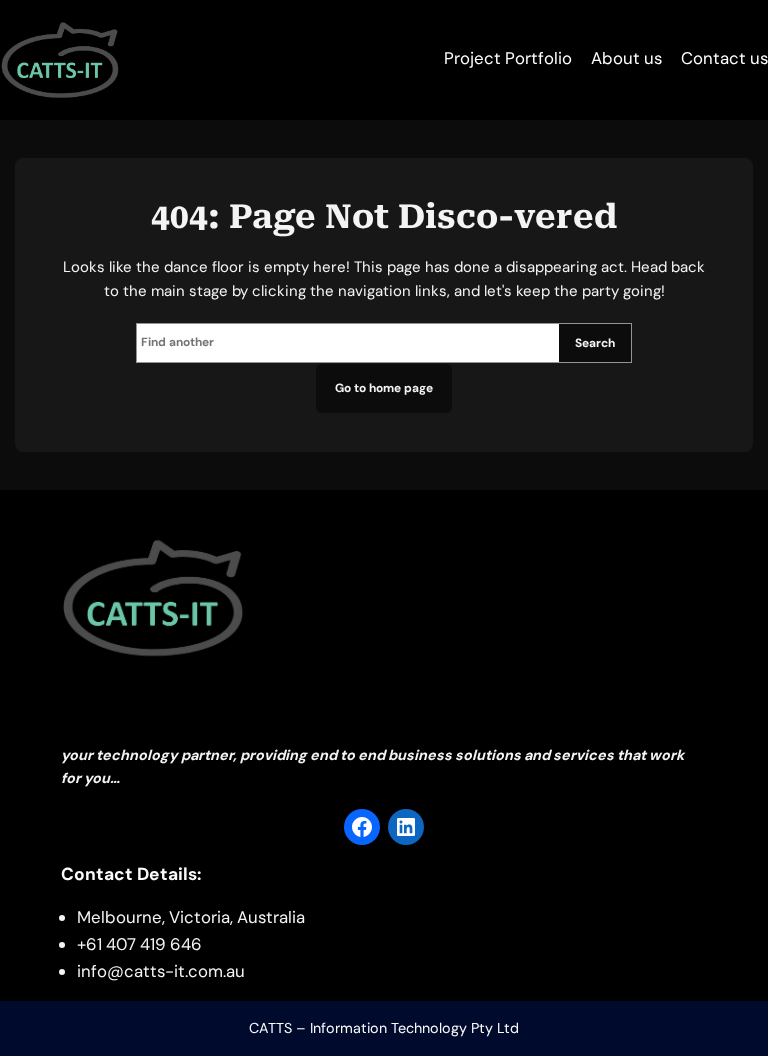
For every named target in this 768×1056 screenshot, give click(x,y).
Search (595, 343)
